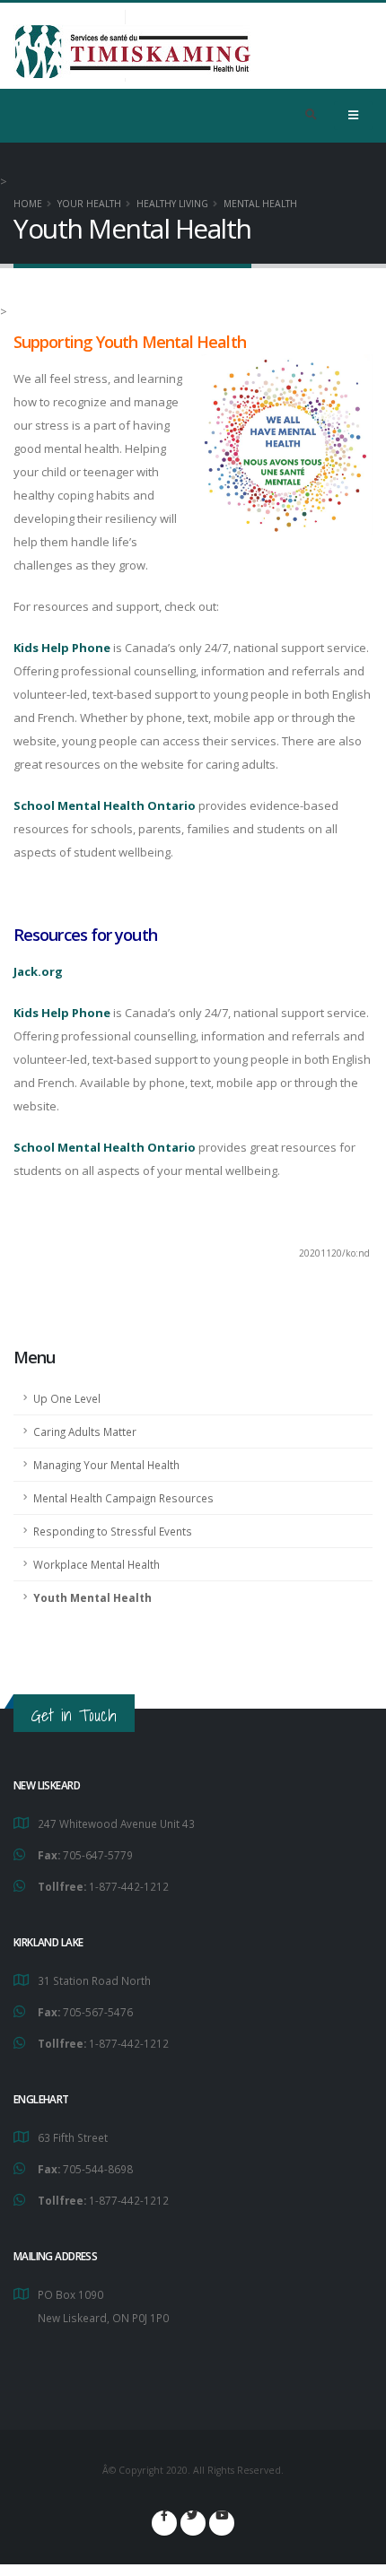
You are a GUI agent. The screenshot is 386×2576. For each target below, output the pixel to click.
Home (28, 204)
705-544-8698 (98, 2169)
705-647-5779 (98, 1855)
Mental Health (260, 204)
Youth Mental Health (92, 1597)
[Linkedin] (222, 2523)
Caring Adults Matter (85, 1432)
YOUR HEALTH (89, 204)
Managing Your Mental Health (106, 1465)
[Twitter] (193, 2523)
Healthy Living (172, 204)
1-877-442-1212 (129, 1886)
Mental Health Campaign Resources (123, 1498)
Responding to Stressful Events (113, 1531)
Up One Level (67, 1398)
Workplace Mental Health (96, 1564)
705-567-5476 (98, 2012)
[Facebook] (164, 2523)
